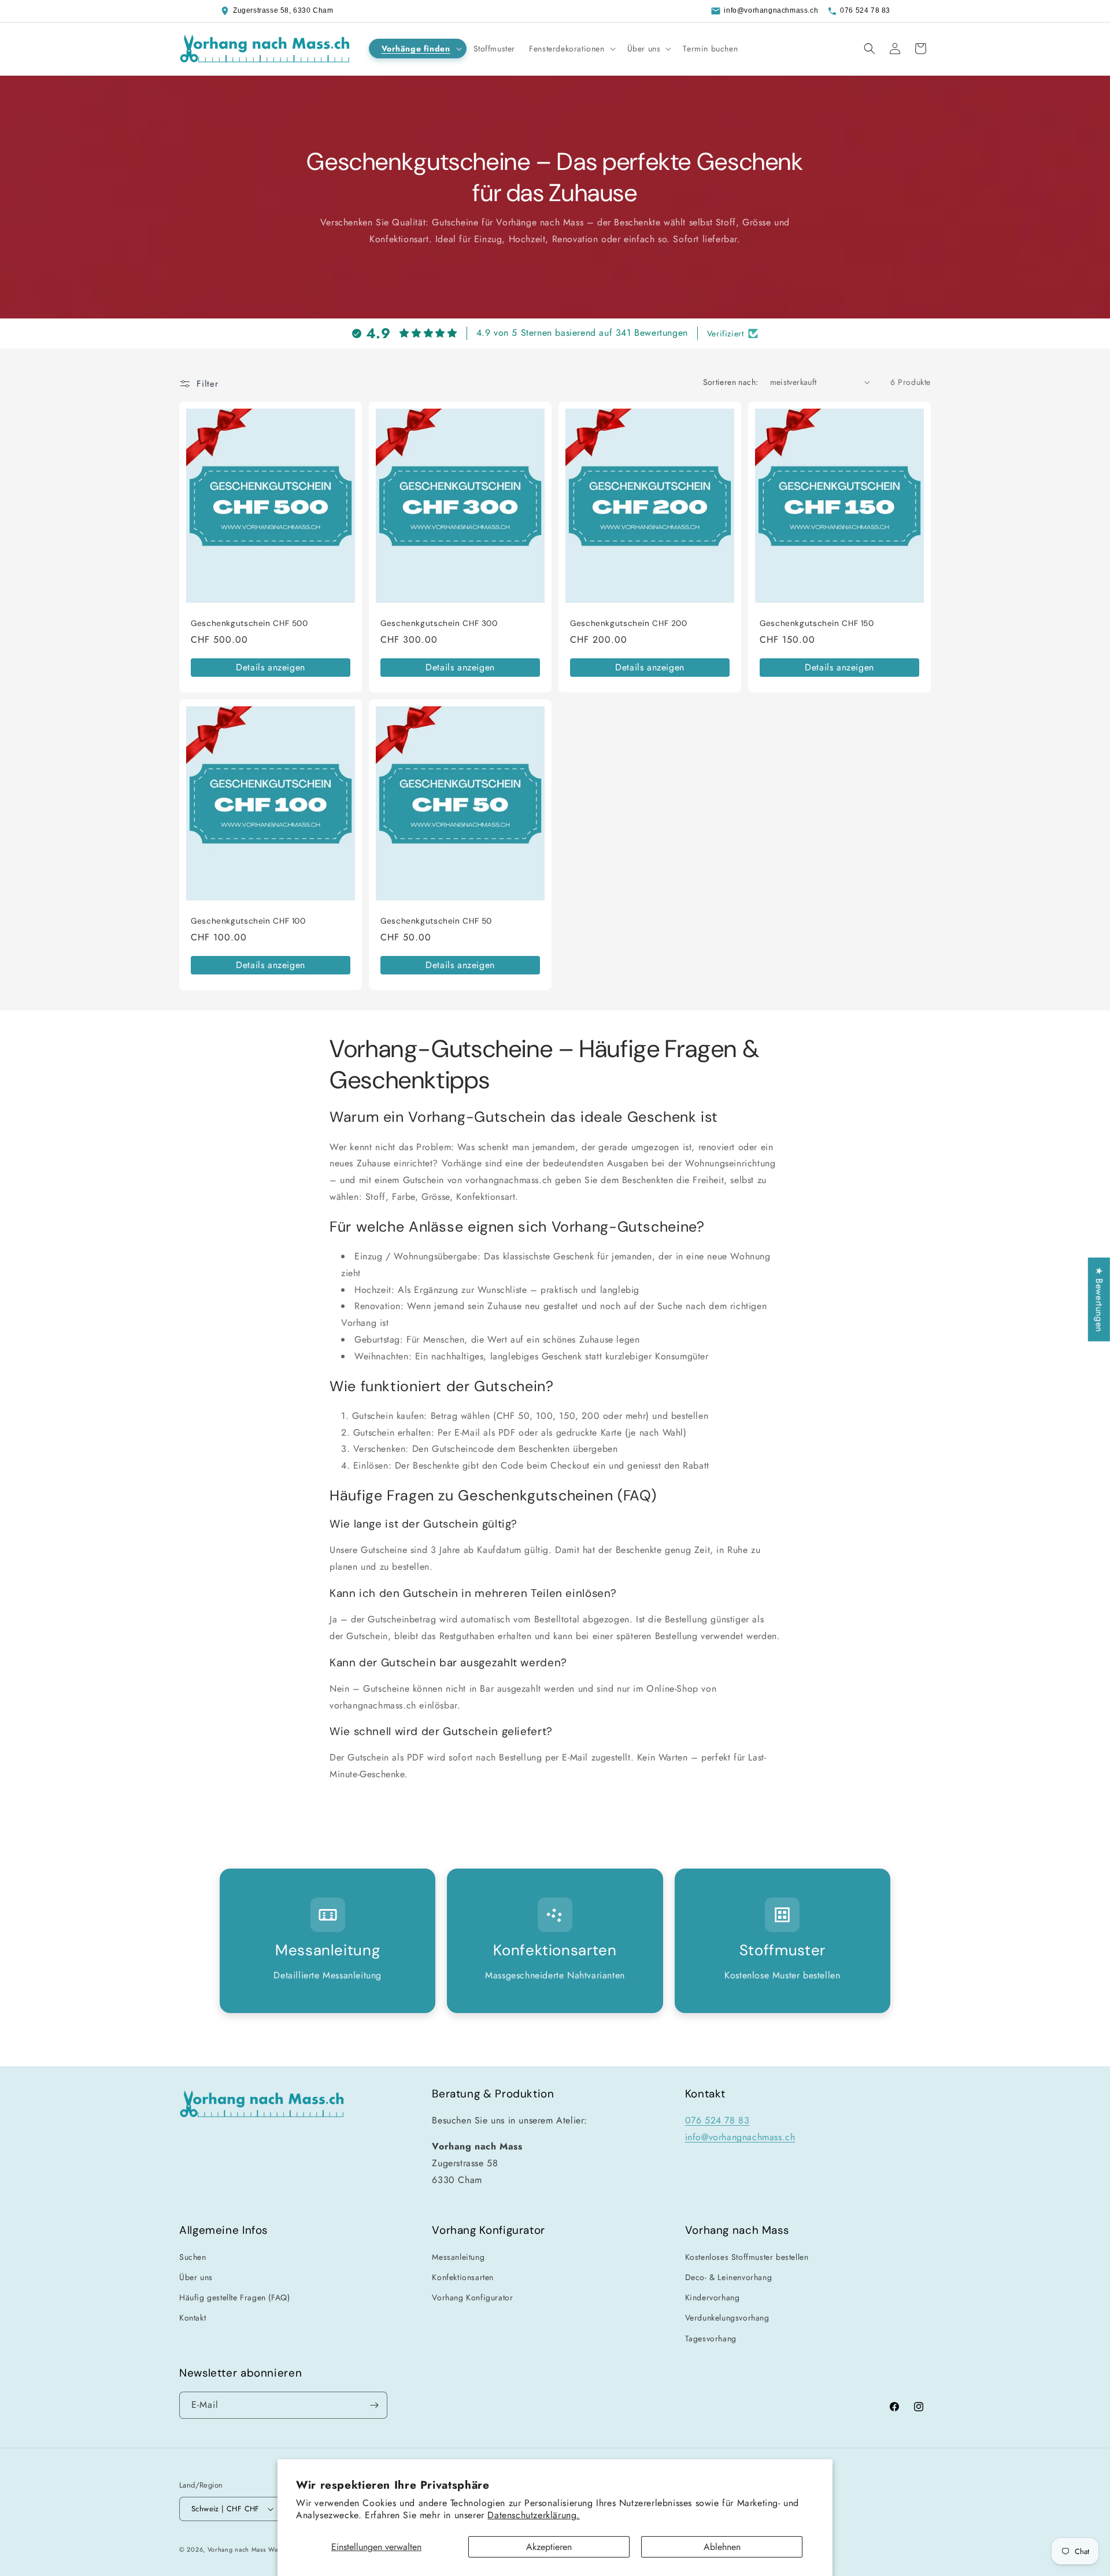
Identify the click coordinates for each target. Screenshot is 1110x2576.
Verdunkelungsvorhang (727, 2318)
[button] (418, 49)
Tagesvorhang (711, 2338)
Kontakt (193, 2318)
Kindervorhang (713, 2297)
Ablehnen (722, 2547)
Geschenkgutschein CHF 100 (248, 921)
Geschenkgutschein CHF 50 (436, 921)
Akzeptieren (549, 2547)
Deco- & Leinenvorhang (729, 2277)
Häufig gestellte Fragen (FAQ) (234, 2297)
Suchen (193, 2257)
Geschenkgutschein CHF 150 (817, 623)
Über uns (196, 2277)
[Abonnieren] (374, 2405)
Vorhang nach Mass (237, 2549)
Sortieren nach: (731, 382)
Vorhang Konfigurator (472, 2297)
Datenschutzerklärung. (534, 2515)
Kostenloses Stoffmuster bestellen (747, 2257)
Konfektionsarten (463, 2277)
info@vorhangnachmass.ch (771, 10)
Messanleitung (458, 2257)
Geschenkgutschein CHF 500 (249, 623)
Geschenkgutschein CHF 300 (439, 623)
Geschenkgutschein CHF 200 (629, 623)
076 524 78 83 (865, 10)
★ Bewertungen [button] (1099, 1299)
